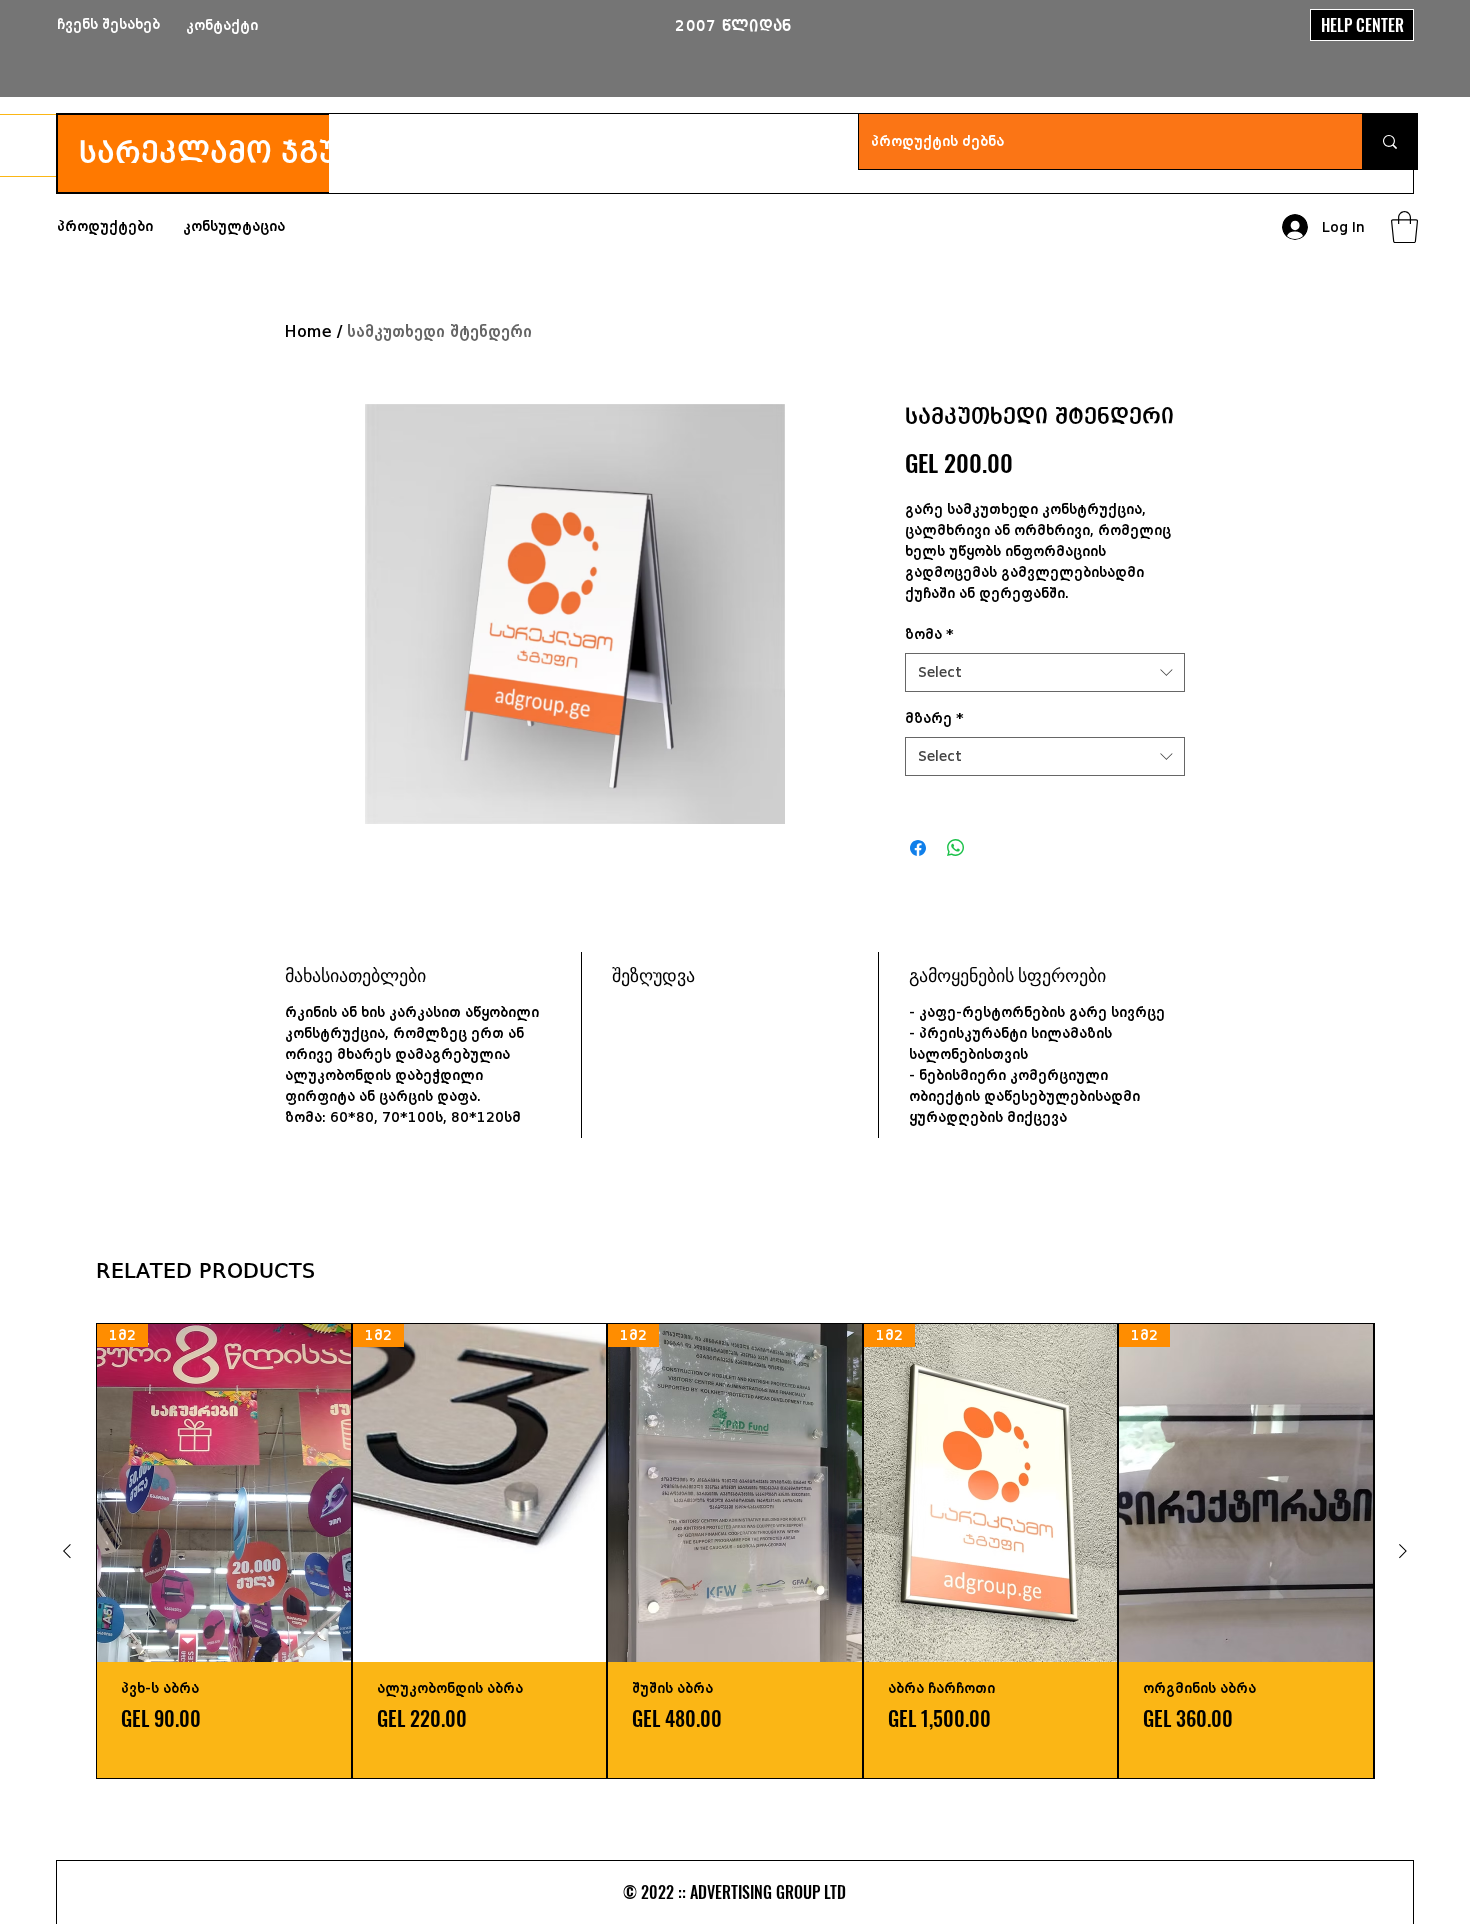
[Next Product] (1403, 1551)
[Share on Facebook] (918, 848)
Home (308, 331)
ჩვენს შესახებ (108, 24)
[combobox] (1045, 672)
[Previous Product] (67, 1551)
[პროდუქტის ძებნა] (1389, 141)
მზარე (934, 718)
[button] (1404, 227)
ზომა (929, 634)
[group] (735, 1551)
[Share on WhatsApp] (956, 848)
